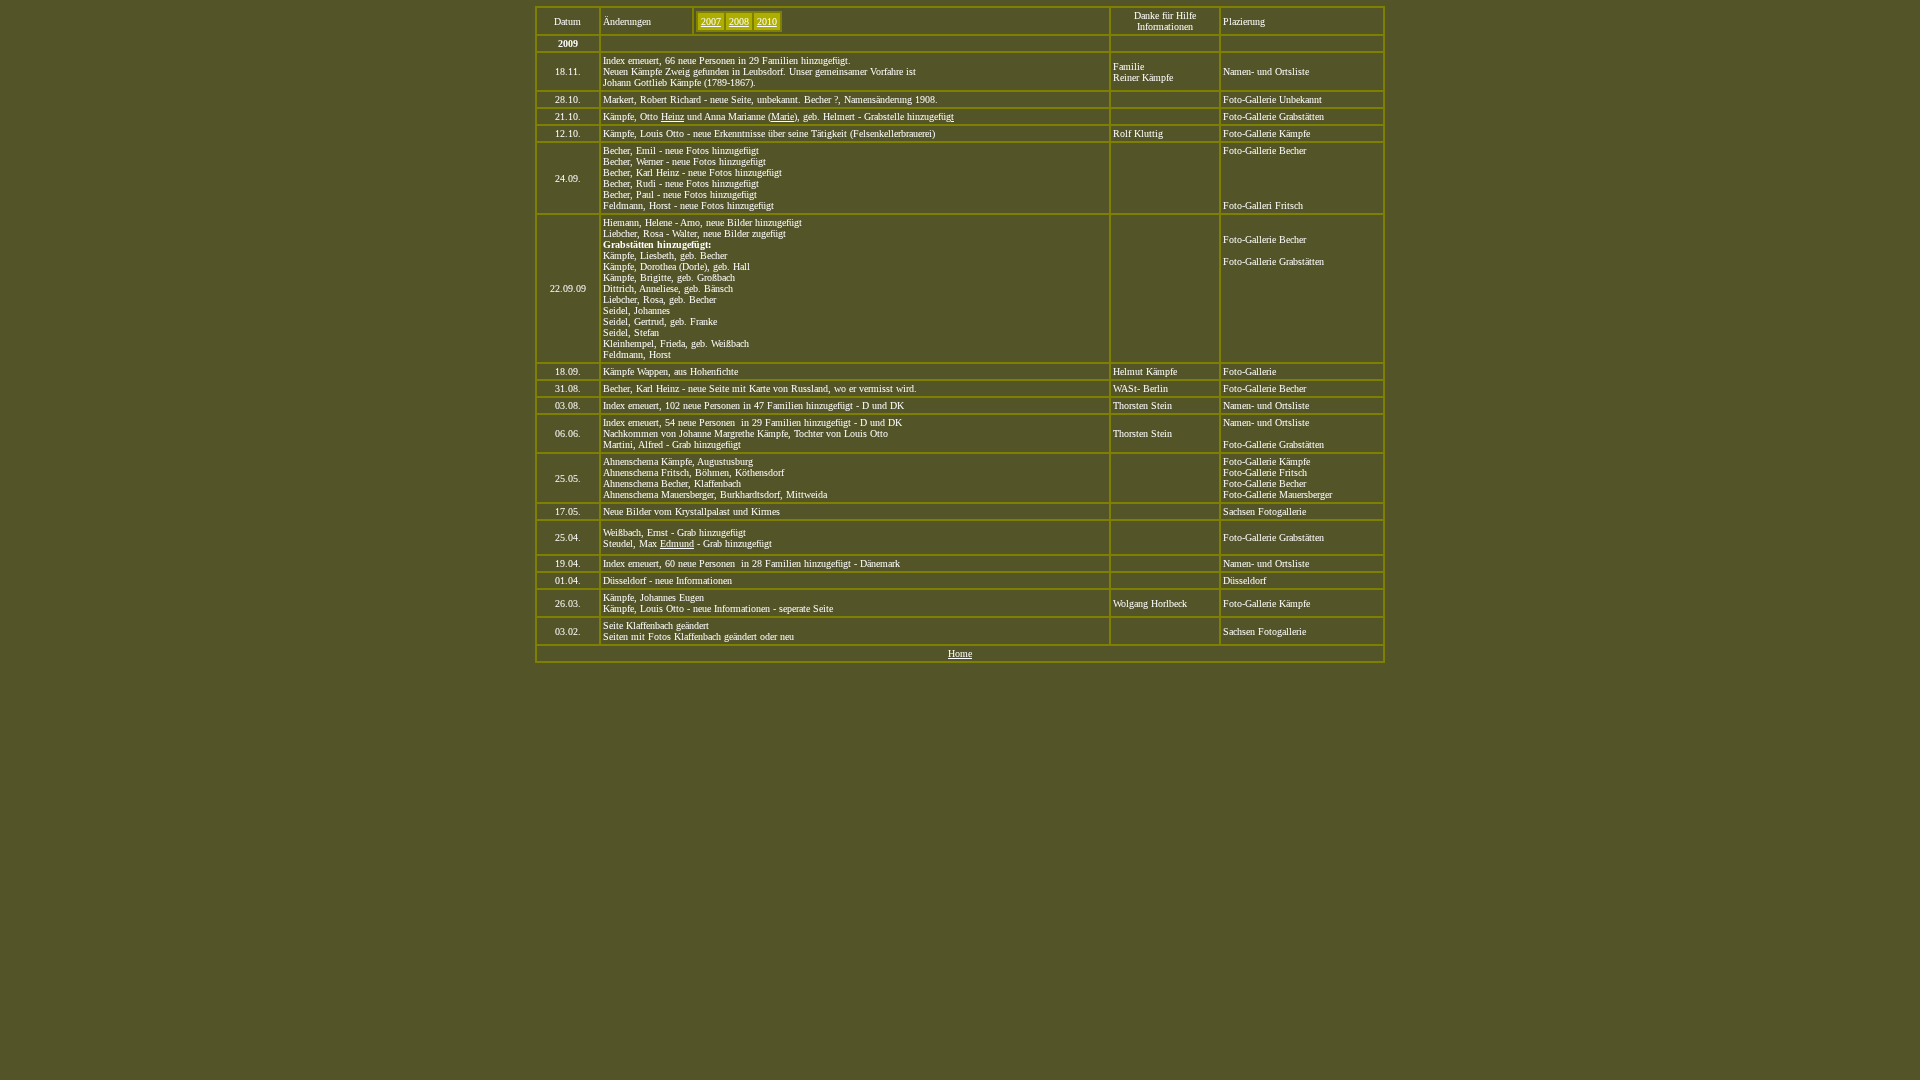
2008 (739, 21)
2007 (711, 21)
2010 (767, 21)
